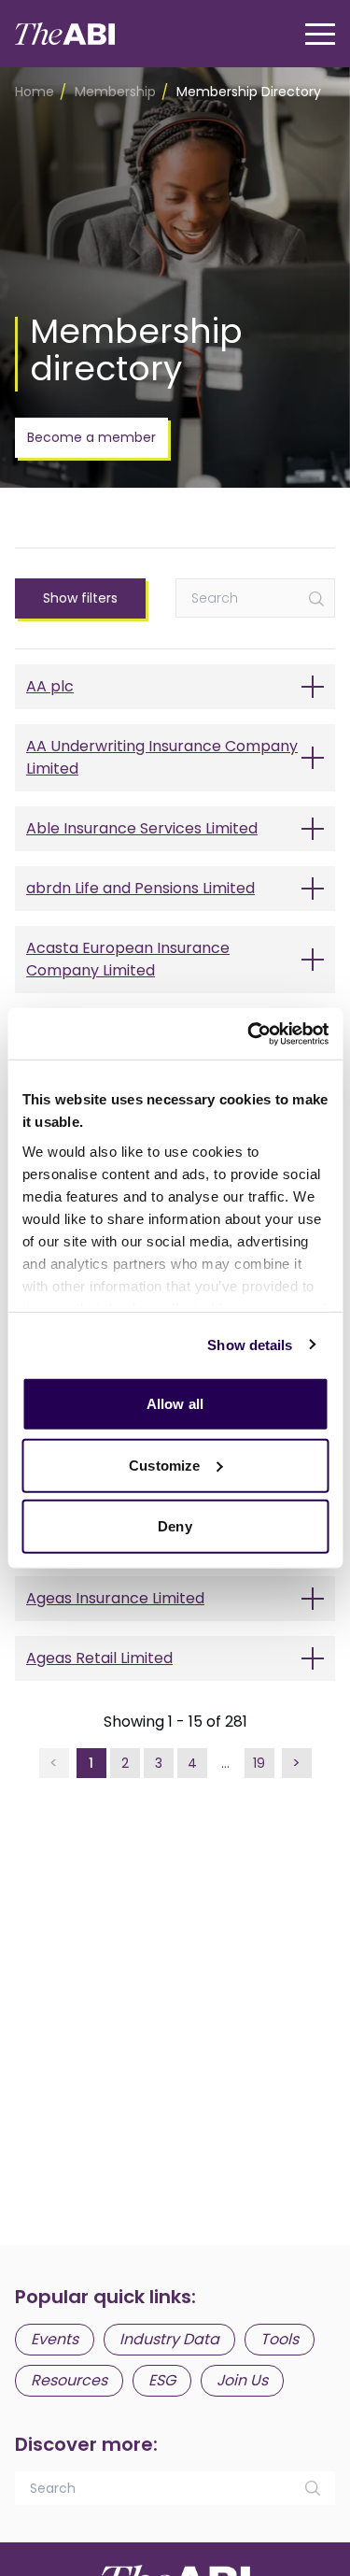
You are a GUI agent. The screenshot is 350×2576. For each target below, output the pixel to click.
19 (259, 1763)
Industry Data (169, 2339)
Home (35, 92)
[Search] (316, 599)
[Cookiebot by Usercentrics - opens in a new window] (249, 1033)
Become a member (91, 437)
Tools (280, 2339)
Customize (164, 1465)
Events (55, 2339)
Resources (69, 2380)
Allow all (175, 1404)
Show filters (80, 598)
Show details (250, 1344)
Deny (175, 1526)
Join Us (242, 2380)
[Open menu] (320, 34)
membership (115, 92)
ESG (162, 2380)
